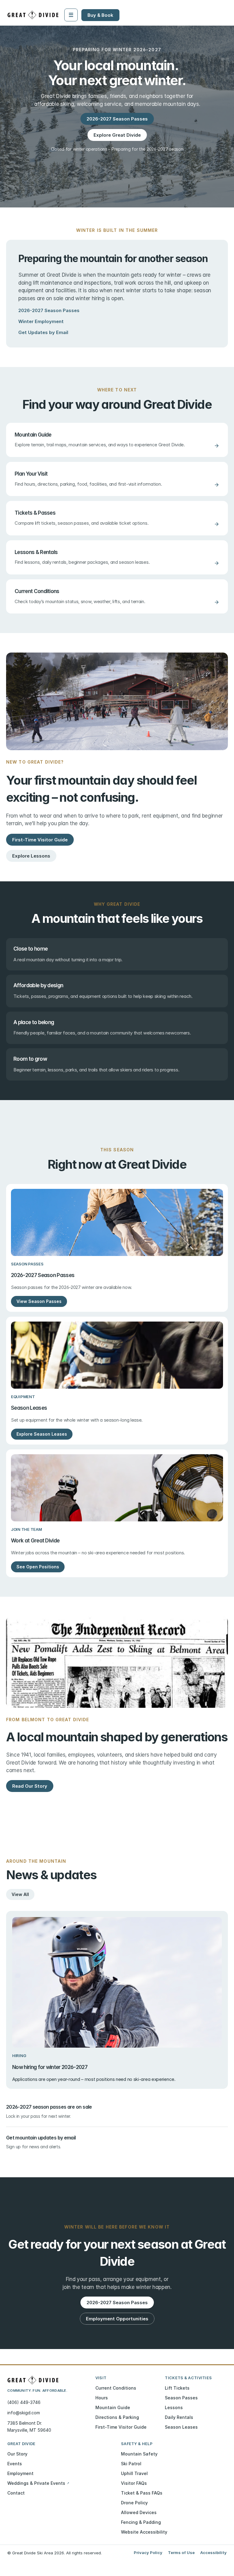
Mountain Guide (113, 2407)
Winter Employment (41, 321)
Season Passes (181, 2398)
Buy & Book (100, 15)
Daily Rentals (179, 2417)
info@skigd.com (24, 2413)
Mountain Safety (139, 2454)
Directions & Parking (117, 2417)
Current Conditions (116, 2388)
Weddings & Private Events (38, 2483)
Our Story (17, 2454)
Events (15, 2464)
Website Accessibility (144, 2532)
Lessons (174, 2407)
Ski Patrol (131, 2464)
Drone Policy (134, 2503)
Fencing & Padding (141, 2522)
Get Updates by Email (43, 332)
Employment (20, 2473)
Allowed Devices (139, 2512)
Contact (16, 2493)
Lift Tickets (177, 2388)
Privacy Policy (148, 2553)
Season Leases (181, 2427)
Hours (102, 2398)
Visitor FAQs (134, 2483)
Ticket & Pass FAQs (142, 2493)
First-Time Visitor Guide (121, 2427)
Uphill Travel (134, 2473)
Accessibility (213, 2553)
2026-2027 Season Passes (49, 310)
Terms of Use (181, 2553)
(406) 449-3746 (24, 2402)
